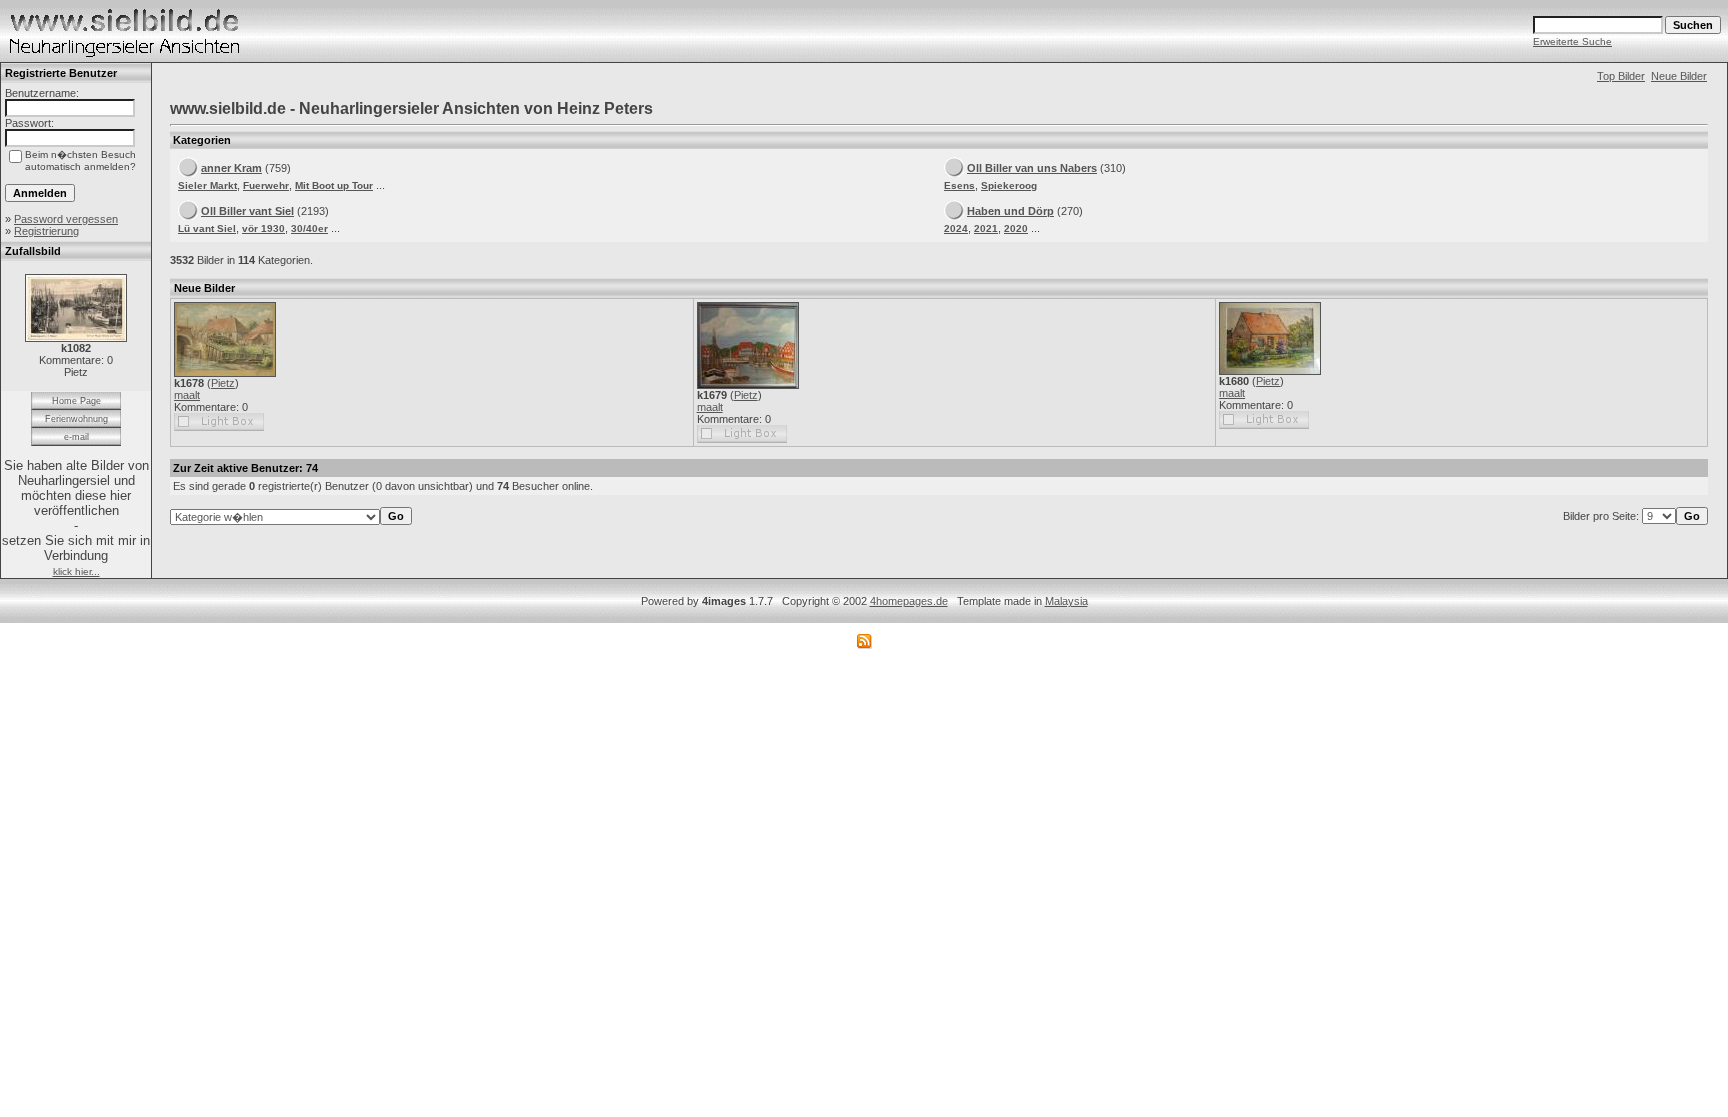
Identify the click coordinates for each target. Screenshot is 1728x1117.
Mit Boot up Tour (334, 185)
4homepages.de (909, 601)
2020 (1016, 228)
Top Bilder (1621, 76)
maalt (187, 395)
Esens (959, 185)
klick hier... (76, 571)
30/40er (309, 228)
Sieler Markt (207, 185)
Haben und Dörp (1010, 211)
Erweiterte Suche (1572, 41)
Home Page (76, 401)
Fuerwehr (266, 185)
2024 (956, 228)
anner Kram (231, 168)
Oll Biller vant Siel (247, 211)
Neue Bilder (1679, 76)
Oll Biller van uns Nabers (1032, 168)
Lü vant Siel (207, 228)
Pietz (223, 383)
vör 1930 (263, 228)
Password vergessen (66, 219)
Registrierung (46, 231)
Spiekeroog (1009, 185)
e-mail (76, 437)
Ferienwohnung (76, 419)
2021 (986, 228)
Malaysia (1066, 601)
